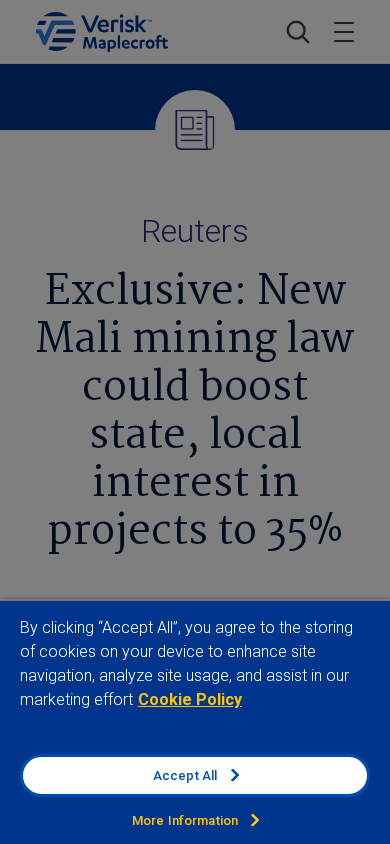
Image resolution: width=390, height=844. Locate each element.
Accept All (185, 775)
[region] (195, 721)
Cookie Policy (190, 699)
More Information (185, 820)
